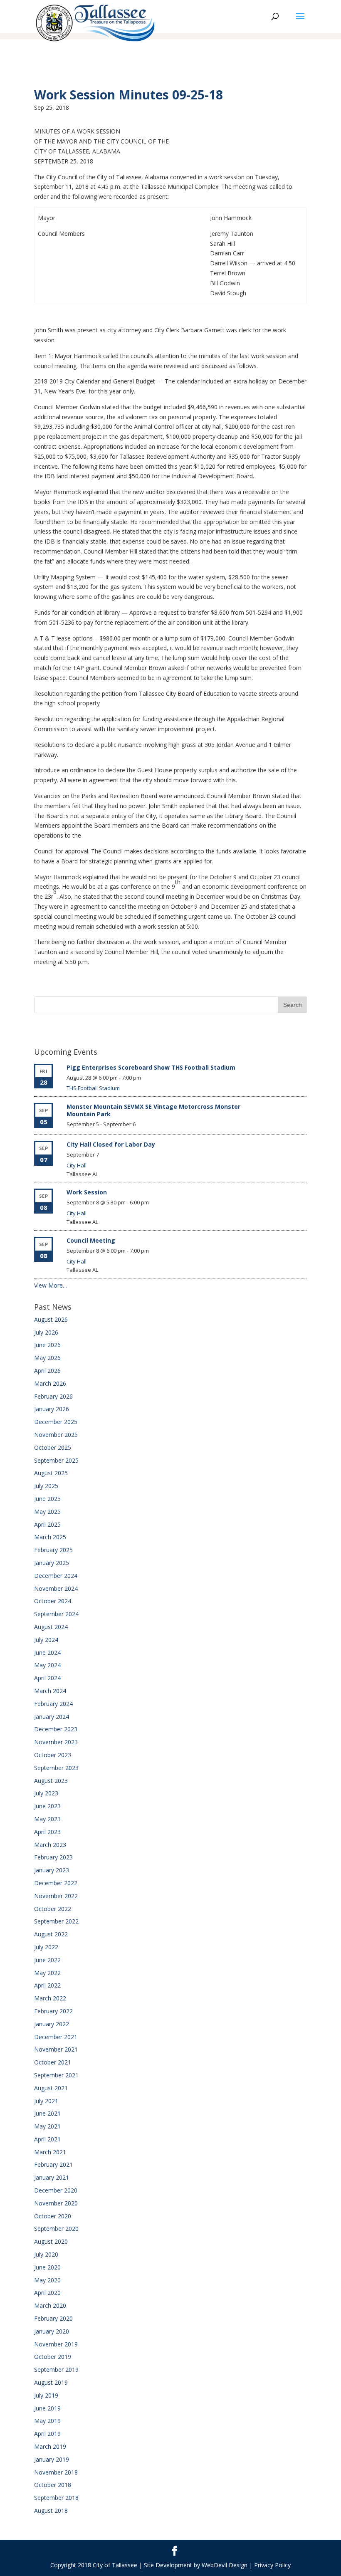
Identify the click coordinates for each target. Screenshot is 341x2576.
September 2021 (56, 2075)
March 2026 (50, 1383)
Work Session (87, 1192)
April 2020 (47, 2293)
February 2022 (53, 2011)
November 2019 (56, 2344)
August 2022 (51, 1934)
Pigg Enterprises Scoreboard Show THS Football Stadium (151, 1067)
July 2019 (46, 2395)
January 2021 (52, 2177)
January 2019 (52, 2459)
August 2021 (51, 2088)
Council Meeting (91, 1240)
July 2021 (46, 2101)
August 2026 (51, 1319)
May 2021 (47, 2126)
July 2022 (46, 1947)
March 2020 (50, 2305)
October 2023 (53, 1755)
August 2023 (51, 1781)
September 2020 (56, 2229)
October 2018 (53, 2485)
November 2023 (56, 1742)
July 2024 (46, 1640)
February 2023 (53, 1857)
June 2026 (47, 1345)
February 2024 (53, 1704)
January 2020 (52, 2331)
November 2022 (56, 1896)
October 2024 (53, 1601)
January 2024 (52, 1717)
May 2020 (47, 2280)
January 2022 (52, 2024)
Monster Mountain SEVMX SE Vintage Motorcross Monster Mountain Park (153, 1110)
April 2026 (47, 1371)
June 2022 (47, 1960)
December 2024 (56, 1576)
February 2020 (53, 2318)
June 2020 (47, 2267)
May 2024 (47, 1665)
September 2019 (56, 2370)
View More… (51, 1285)
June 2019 (47, 2408)
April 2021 (47, 2139)
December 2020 (56, 2190)
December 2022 (56, 1883)
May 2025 (47, 1512)
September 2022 (56, 1921)
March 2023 (50, 1845)
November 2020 (56, 2203)
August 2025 (51, 1473)
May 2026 (47, 1358)
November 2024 (56, 1588)
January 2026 (52, 1409)
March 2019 (50, 2446)
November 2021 (56, 2049)
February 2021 (53, 2164)
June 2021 (47, 2113)
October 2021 (53, 2062)
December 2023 (56, 1729)
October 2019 (53, 2357)
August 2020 (51, 2241)
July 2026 (46, 1332)
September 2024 (56, 1614)
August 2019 (51, 2382)
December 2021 (56, 2037)
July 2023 (46, 1793)
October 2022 (53, 1909)
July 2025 (46, 1486)
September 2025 (56, 1460)
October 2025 (53, 1447)
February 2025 (53, 1550)
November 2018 (56, 2472)
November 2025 (56, 1435)
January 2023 (52, 1870)
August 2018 (51, 2510)
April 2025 (47, 1524)
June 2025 (47, 1499)
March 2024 (50, 1691)
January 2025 (52, 1563)
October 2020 (53, 2216)
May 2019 (47, 2421)
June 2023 (47, 1806)
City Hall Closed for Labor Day (111, 1144)
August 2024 (51, 1627)
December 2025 (56, 1422)
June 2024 (47, 1653)
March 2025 (50, 1537)
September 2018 (56, 2498)
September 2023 (56, 1768)
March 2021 (50, 2152)
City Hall (77, 1165)
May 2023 (47, 1819)
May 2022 (47, 1973)
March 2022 (50, 1998)
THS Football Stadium (93, 1088)
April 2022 (47, 1985)
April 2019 (47, 2434)
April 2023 (47, 1832)
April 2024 (47, 1678)
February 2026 (53, 1396)
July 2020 (46, 2254)
